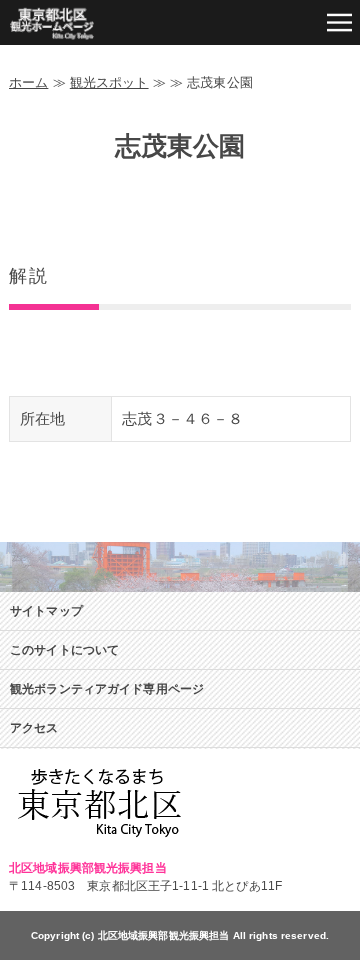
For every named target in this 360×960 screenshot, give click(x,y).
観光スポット (109, 82)
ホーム (28, 82)
